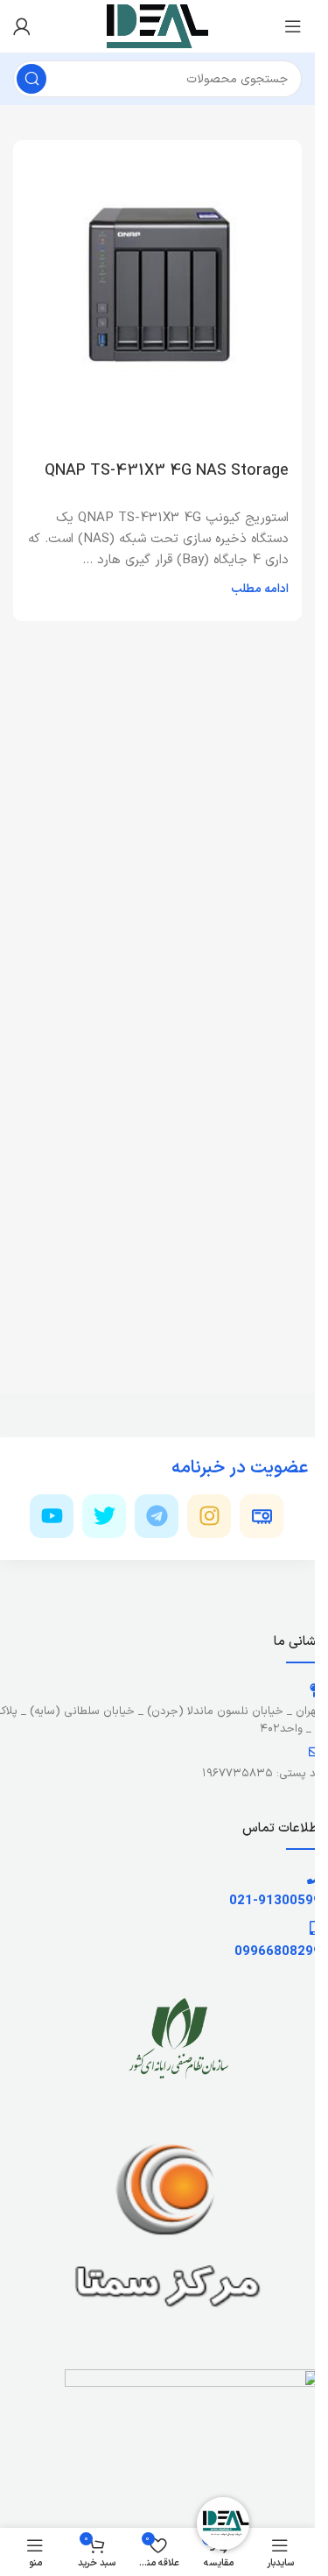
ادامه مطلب (260, 589)
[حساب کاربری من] (22, 26)
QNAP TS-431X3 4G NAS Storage (167, 471)
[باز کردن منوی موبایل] (293, 26)
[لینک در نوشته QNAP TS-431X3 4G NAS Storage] (157, 285)
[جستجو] (31, 79)
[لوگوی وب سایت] (158, 26)
